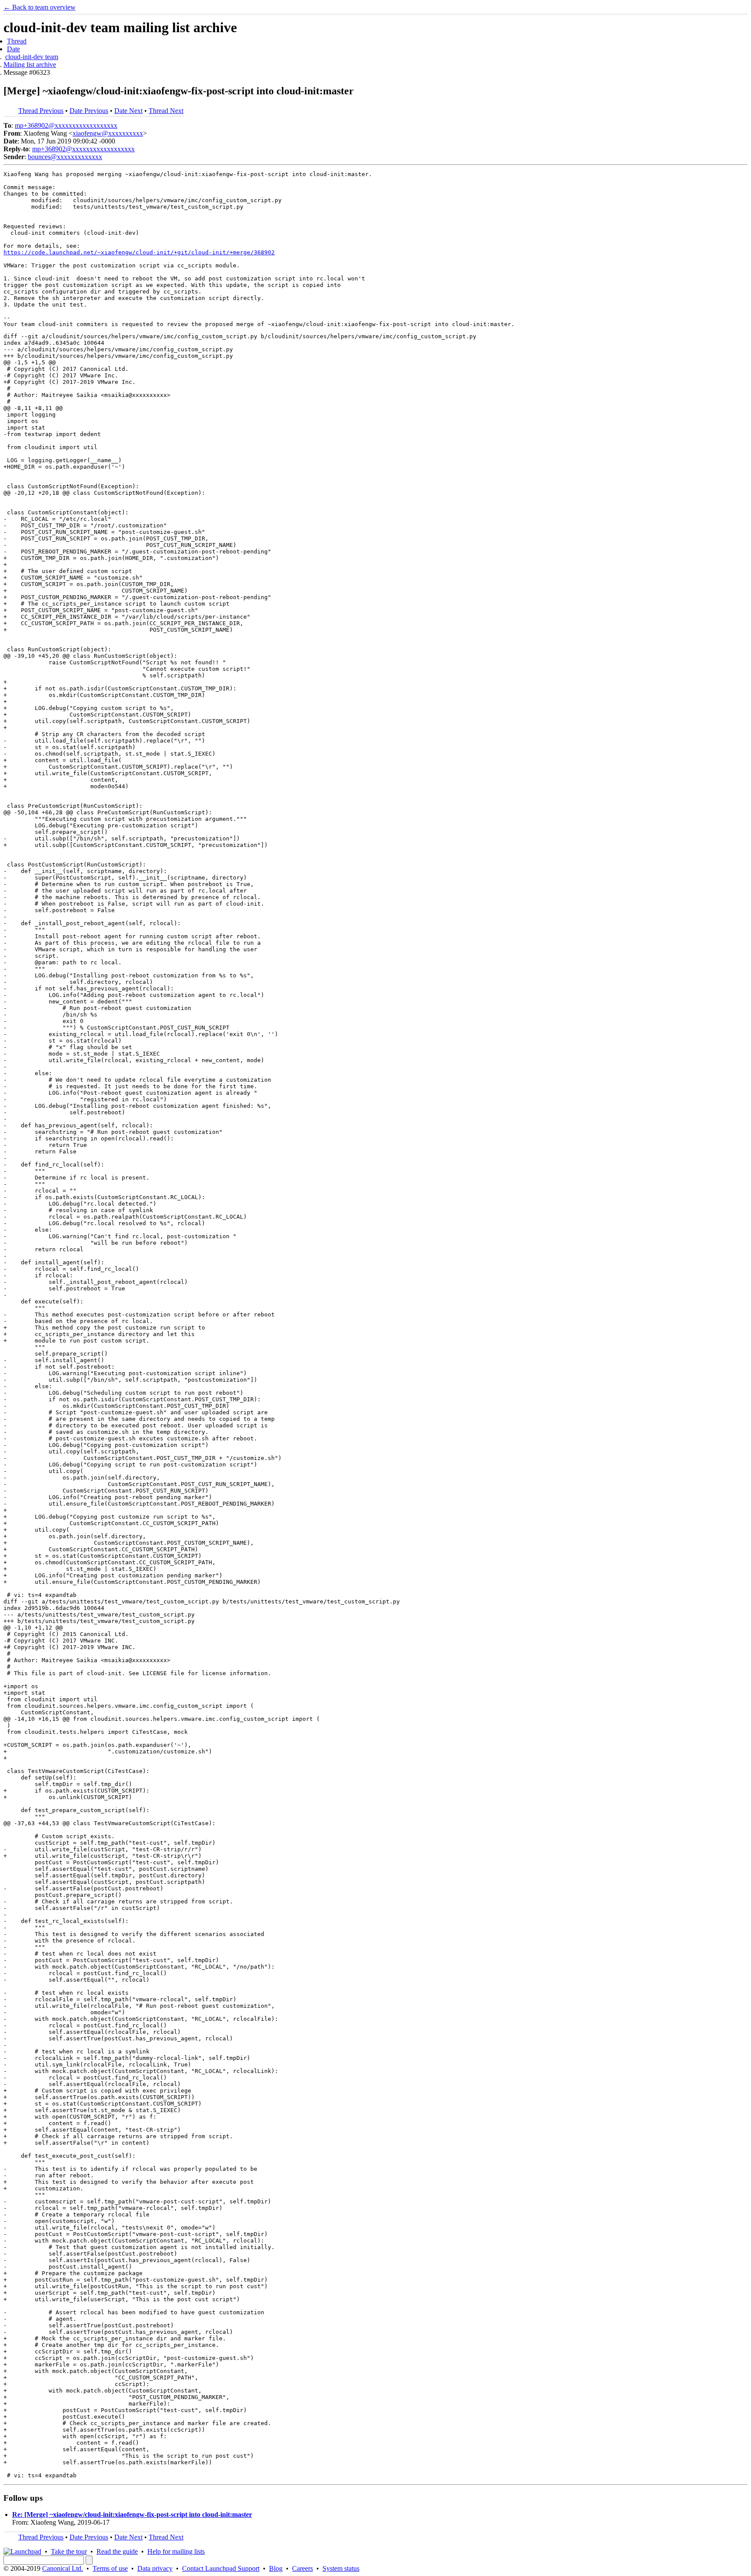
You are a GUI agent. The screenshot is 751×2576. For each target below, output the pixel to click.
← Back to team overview (40, 7)
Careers (302, 2568)
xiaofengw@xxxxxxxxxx (108, 133)
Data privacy (155, 2568)
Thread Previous (41, 111)
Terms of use (110, 2568)
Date (13, 49)
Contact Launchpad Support (221, 2568)
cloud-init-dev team (32, 57)
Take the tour (69, 2551)
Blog (276, 2568)
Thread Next (166, 111)
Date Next (128, 111)
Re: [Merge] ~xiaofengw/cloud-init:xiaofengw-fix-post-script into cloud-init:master (132, 2514)
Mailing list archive (30, 65)
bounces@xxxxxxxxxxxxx (65, 157)
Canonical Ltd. (63, 2568)
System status (341, 2568)
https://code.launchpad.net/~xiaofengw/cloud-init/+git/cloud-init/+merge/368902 (139, 252)
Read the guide (117, 2551)
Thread (17, 41)
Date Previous (89, 111)
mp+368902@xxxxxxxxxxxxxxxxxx (66, 125)
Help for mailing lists (176, 2551)
